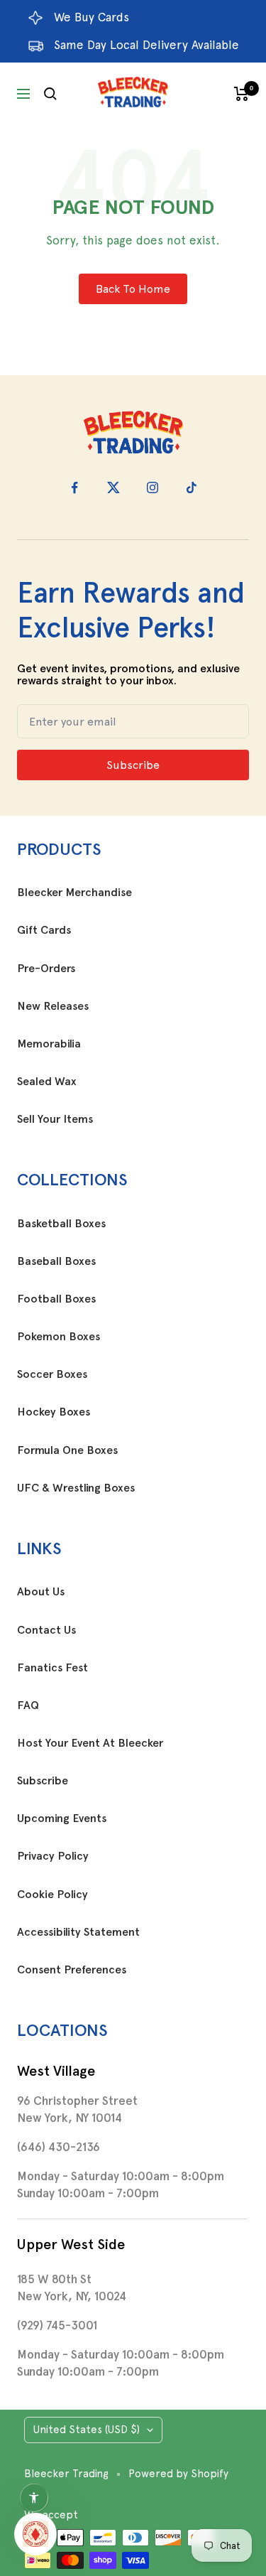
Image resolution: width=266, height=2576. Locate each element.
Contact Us (46, 1630)
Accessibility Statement (78, 1932)
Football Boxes (56, 1299)
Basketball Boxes (61, 1224)
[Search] (50, 94)
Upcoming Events (62, 1818)
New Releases (53, 1006)
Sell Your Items (55, 1119)
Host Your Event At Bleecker (90, 1743)
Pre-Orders (46, 969)
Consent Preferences (72, 1970)
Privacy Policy (53, 1856)
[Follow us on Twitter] (114, 488)
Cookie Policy (52, 1895)
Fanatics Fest (52, 1668)
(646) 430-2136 (59, 2147)
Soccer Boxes (52, 1374)
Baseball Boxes (56, 1261)
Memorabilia (49, 1044)
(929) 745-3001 (57, 2325)
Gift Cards (44, 930)
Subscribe (43, 1781)
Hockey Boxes (54, 1412)
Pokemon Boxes (59, 1337)
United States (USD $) (87, 2430)
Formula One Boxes (67, 1450)
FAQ (28, 1705)
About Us (41, 1592)
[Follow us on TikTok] (192, 488)
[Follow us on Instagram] (153, 488)
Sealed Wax (47, 1082)
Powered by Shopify (178, 2474)
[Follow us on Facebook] (75, 488)
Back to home (133, 289)
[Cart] (242, 94)
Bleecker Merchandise (74, 893)
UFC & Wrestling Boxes (76, 1488)
